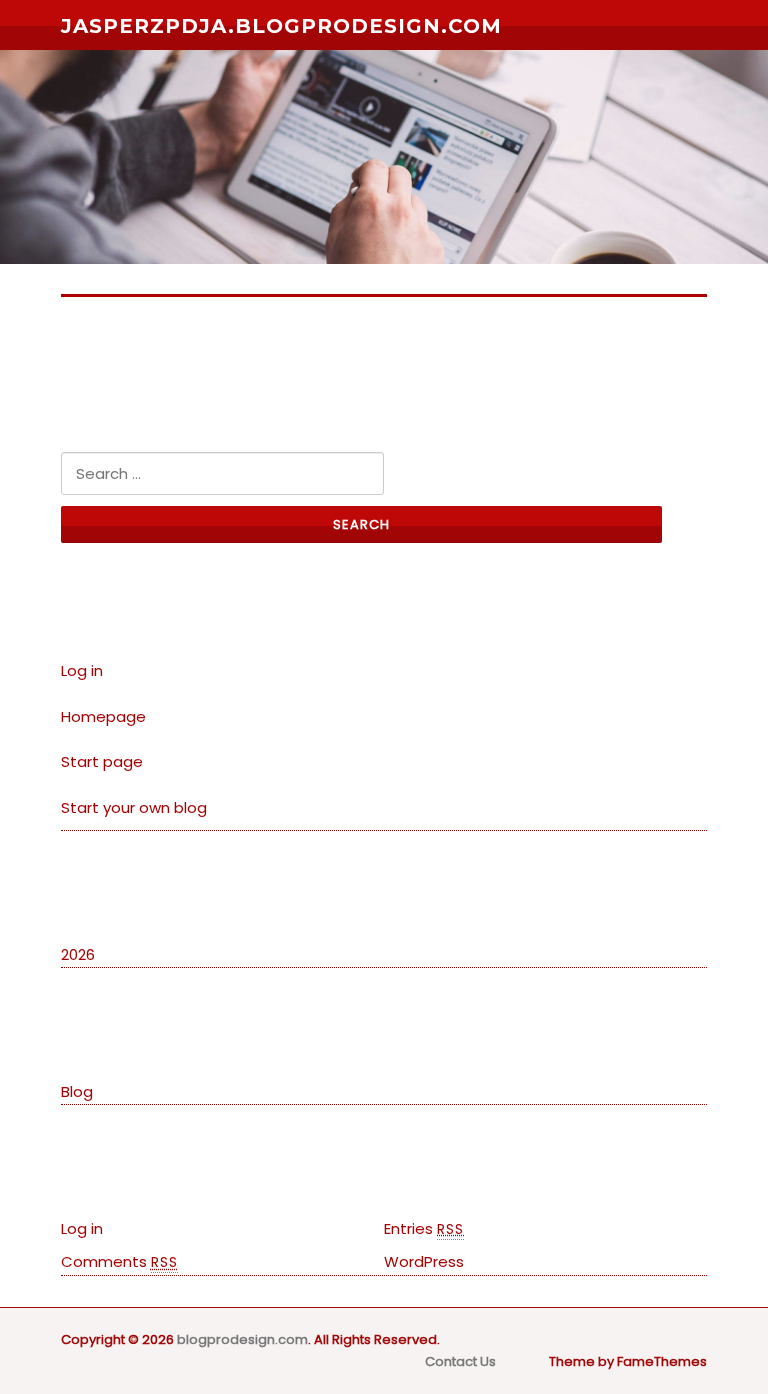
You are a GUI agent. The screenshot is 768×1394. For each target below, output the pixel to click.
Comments (119, 1261)
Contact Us (460, 1361)
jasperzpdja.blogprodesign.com (281, 26)
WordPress (424, 1261)
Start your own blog (134, 807)
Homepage (103, 716)
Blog (77, 1091)
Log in (82, 670)
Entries (424, 1228)
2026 (78, 954)
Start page (102, 761)
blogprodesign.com (242, 1339)
